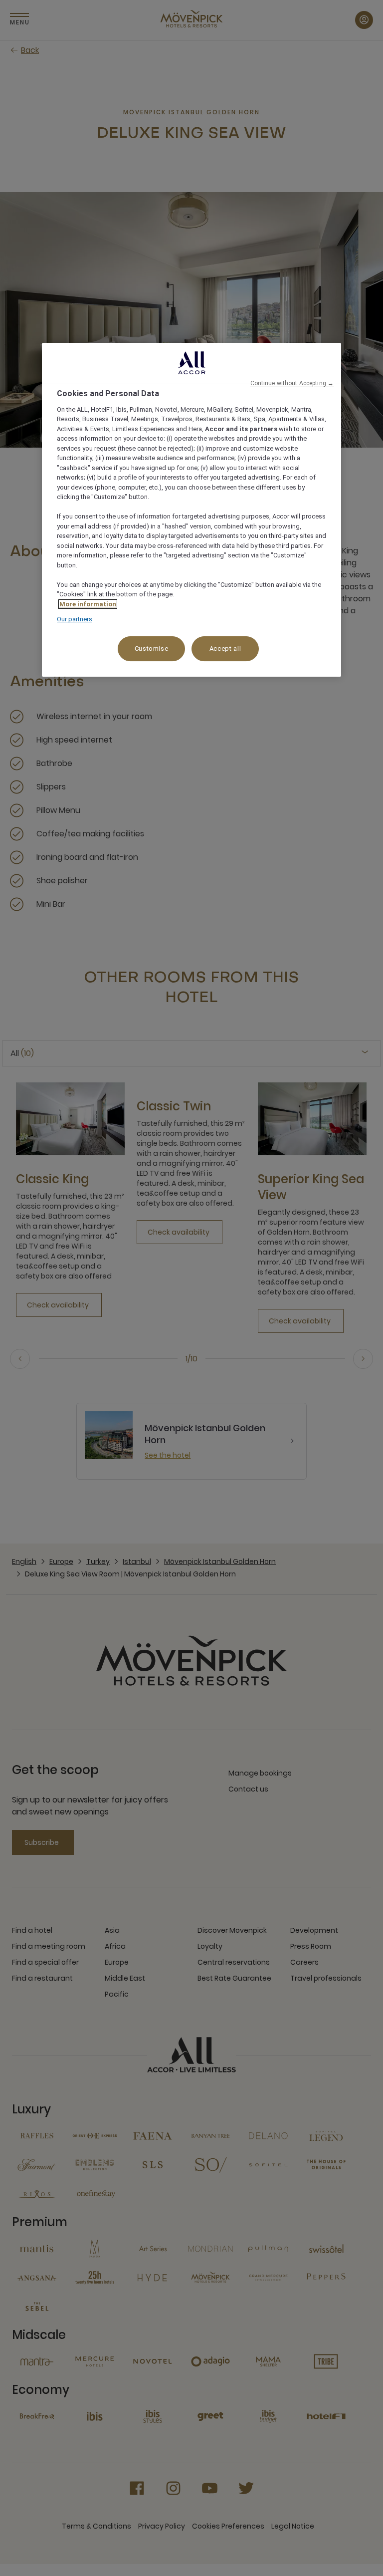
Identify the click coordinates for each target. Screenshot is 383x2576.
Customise (152, 648)
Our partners (75, 619)
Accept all (225, 648)
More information (88, 604)
